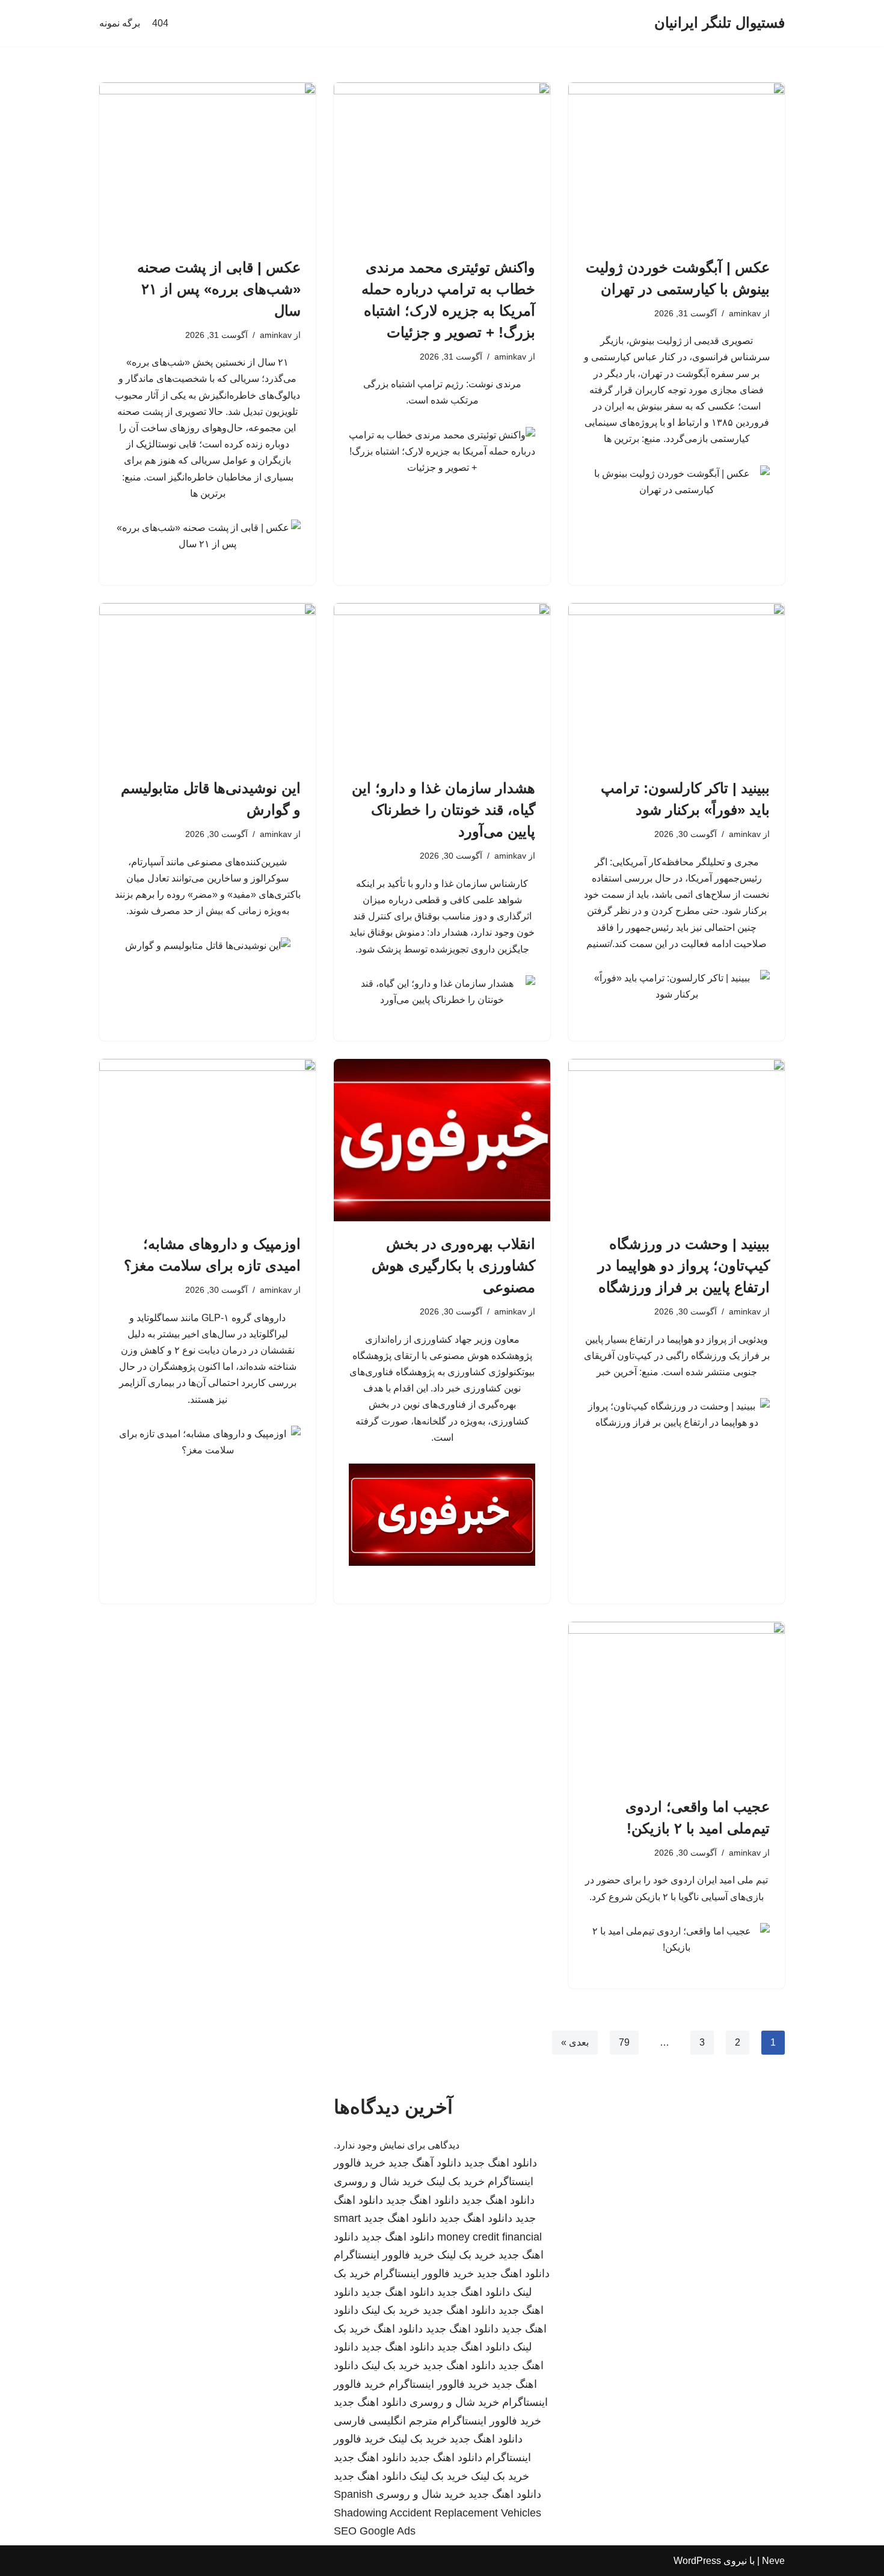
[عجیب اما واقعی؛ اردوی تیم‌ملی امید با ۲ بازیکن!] (677, 1703)
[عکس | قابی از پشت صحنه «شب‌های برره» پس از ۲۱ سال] (207, 164)
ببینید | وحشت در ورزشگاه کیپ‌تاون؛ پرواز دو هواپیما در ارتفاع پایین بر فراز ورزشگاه (684, 1265)
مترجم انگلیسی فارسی (386, 2421)
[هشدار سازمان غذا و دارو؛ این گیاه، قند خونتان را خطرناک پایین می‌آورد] (442, 684)
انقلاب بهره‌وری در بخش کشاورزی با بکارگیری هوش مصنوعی (453, 1265)
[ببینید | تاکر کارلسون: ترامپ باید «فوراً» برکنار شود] (677, 684)
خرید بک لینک (456, 2182)
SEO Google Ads (375, 2531)
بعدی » (575, 2042)
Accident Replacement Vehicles (465, 2513)
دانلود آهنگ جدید (425, 2163)
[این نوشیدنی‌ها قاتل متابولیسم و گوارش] (207, 684)
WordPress (697, 2561)
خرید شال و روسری (379, 2182)
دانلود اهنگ (398, 2329)
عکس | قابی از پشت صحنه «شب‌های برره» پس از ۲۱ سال (219, 289)
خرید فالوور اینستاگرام (384, 2255)
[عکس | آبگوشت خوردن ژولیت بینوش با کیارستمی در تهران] (677, 164)
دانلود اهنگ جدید (501, 2163)
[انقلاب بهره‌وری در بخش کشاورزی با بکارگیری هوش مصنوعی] (442, 1140)
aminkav (745, 313)
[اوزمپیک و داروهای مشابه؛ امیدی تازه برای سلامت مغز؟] (207, 1140)
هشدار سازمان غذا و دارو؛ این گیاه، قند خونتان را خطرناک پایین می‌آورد (444, 810)
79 (624, 2042)
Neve (773, 2561)
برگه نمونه (120, 23)
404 (160, 23)
